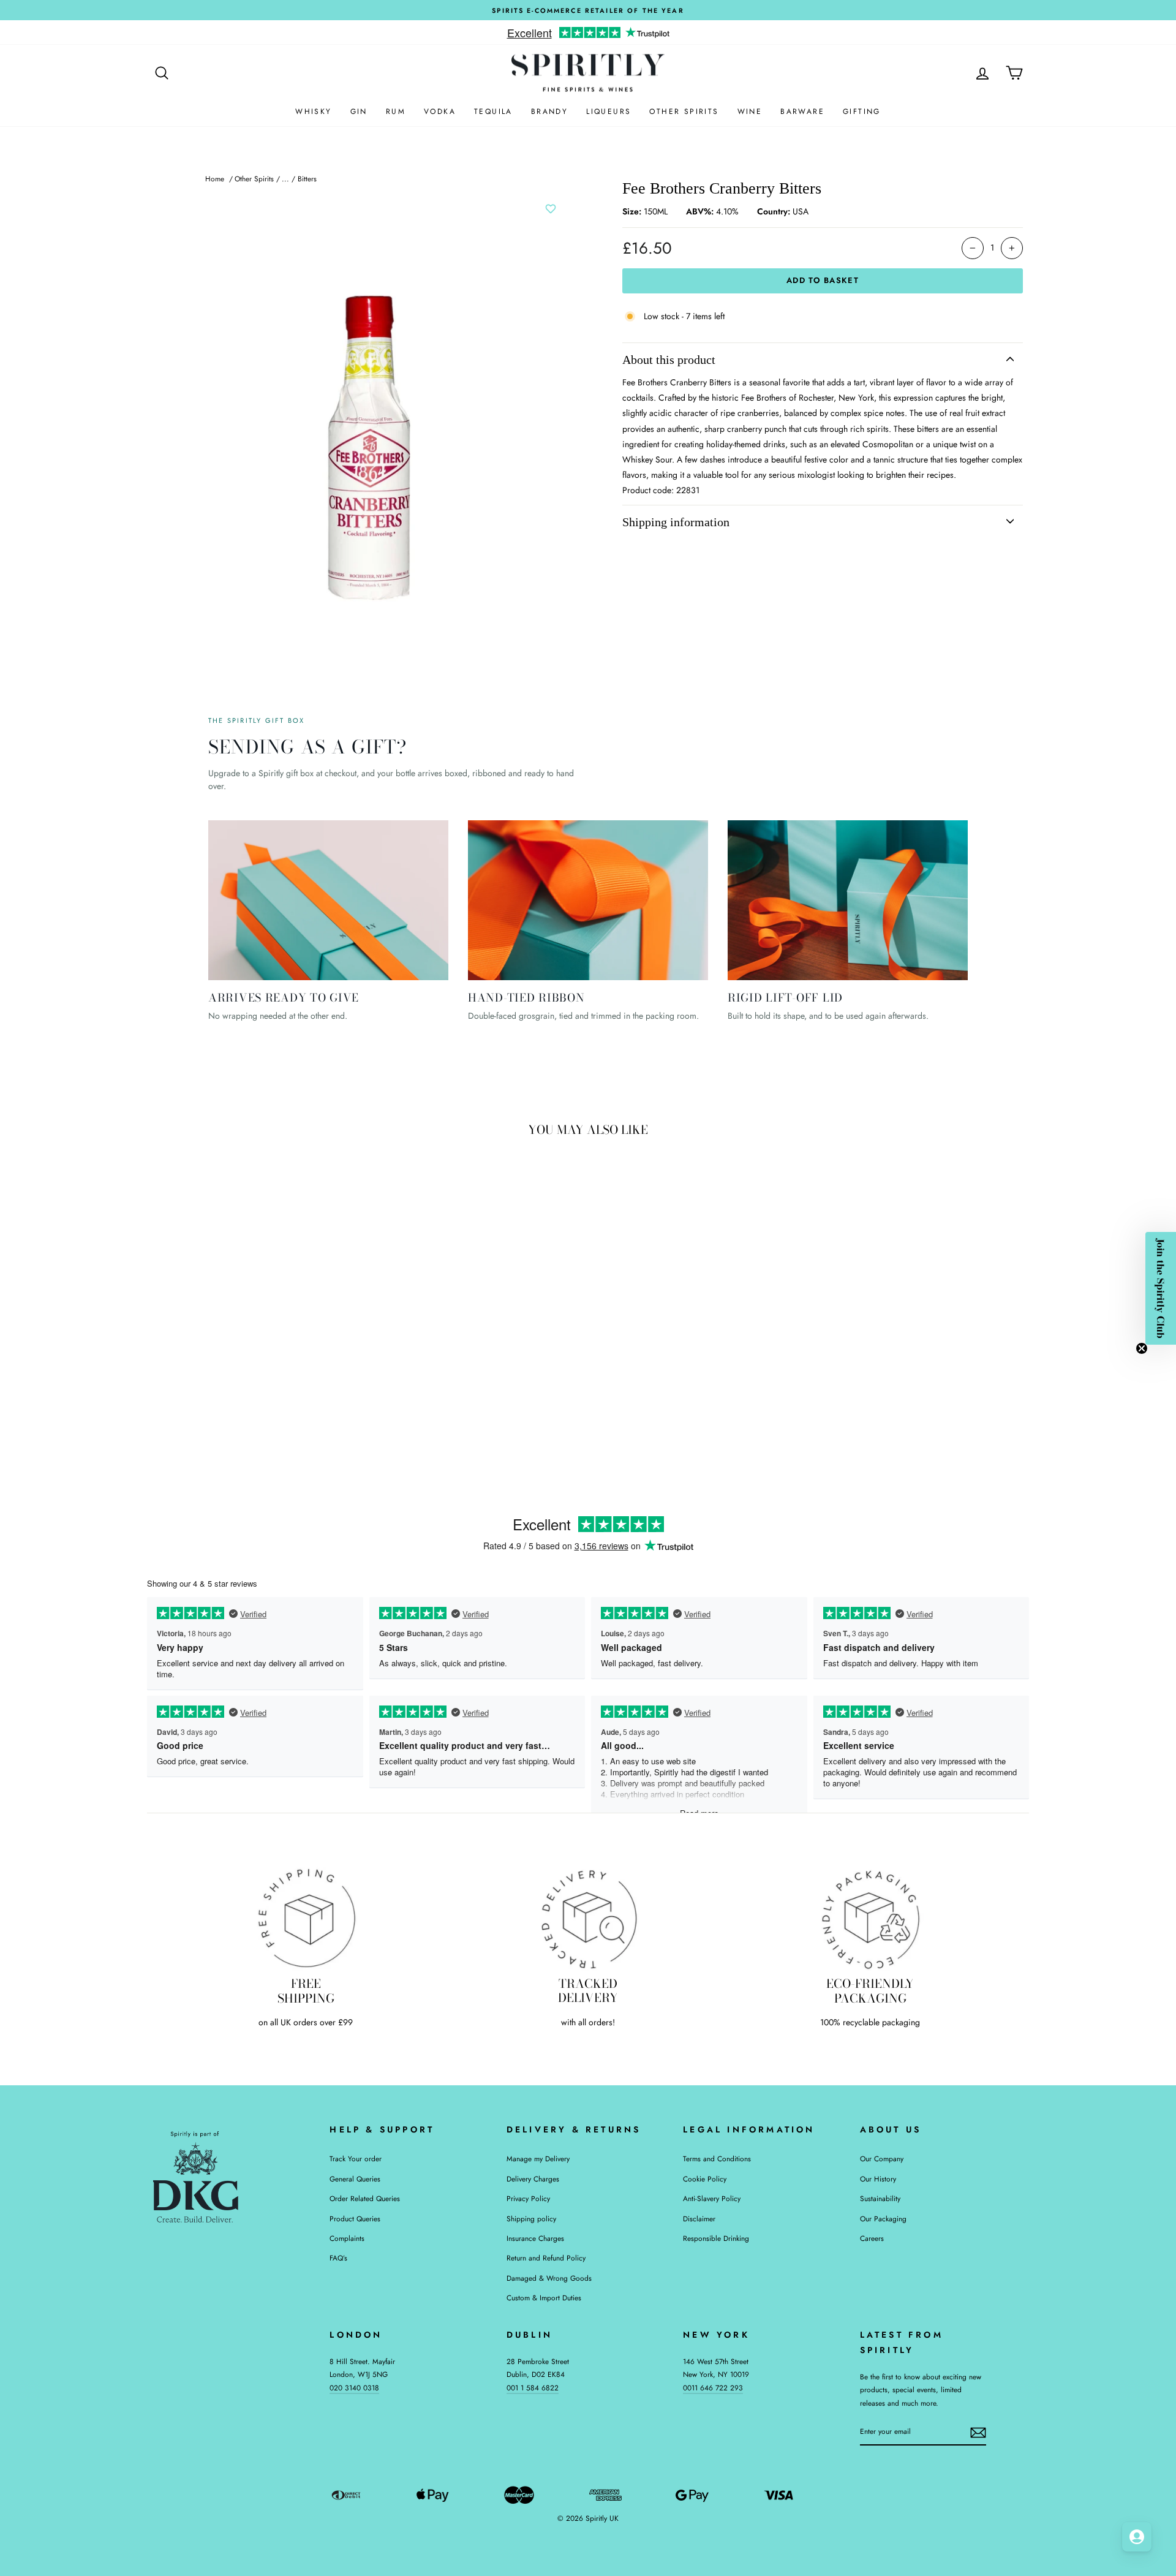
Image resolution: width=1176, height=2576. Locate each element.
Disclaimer (699, 2219)
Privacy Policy (528, 2198)
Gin (359, 111)
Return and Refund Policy (546, 2258)
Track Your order (356, 2159)
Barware (802, 111)
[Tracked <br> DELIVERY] (588, 1918)
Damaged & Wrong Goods (549, 2278)
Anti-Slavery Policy (712, 2198)
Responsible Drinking (716, 2238)
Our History (878, 2179)
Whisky (313, 111)
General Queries (355, 2179)
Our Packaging (883, 2219)
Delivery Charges (533, 2179)
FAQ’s (338, 2258)
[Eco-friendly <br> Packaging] (870, 1918)
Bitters (307, 179)
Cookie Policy (705, 2179)
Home (215, 179)
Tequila (493, 111)
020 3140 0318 (354, 2388)
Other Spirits (684, 111)
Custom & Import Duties (544, 2298)
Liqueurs (609, 111)
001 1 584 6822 (533, 2388)
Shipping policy (531, 2219)
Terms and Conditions (717, 2159)
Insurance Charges (535, 2238)
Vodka (440, 111)
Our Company (882, 2159)
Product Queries (355, 2219)
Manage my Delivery (538, 2159)
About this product (669, 360)
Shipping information (676, 522)
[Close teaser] (1142, 1348)
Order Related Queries (365, 2198)
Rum (396, 111)
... (285, 179)
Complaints (347, 2238)
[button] (1161, 1288)
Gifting (862, 111)
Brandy (549, 111)
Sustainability (880, 2198)
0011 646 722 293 (713, 2388)
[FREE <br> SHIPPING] (306, 1918)
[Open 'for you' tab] (1137, 2537)
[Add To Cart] (342, 1365)
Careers (872, 2238)
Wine (750, 111)
